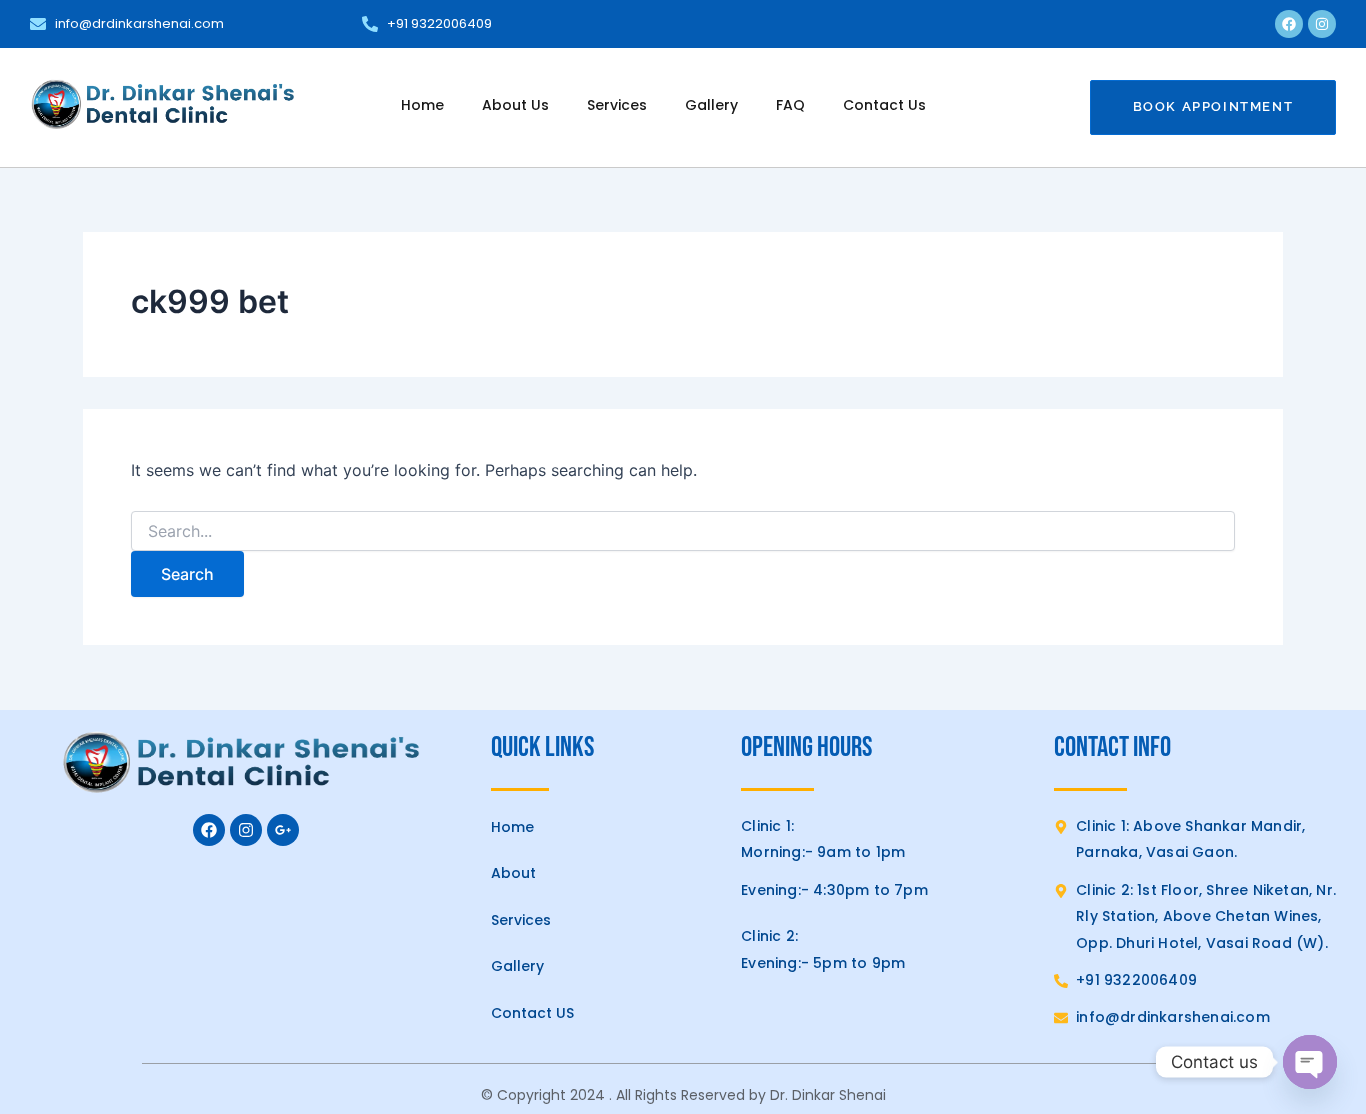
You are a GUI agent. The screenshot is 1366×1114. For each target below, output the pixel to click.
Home (422, 105)
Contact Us (884, 105)
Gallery (711, 105)
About (513, 873)
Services (617, 105)
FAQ (790, 105)
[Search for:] (683, 531)
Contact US (532, 1013)
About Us (515, 105)
